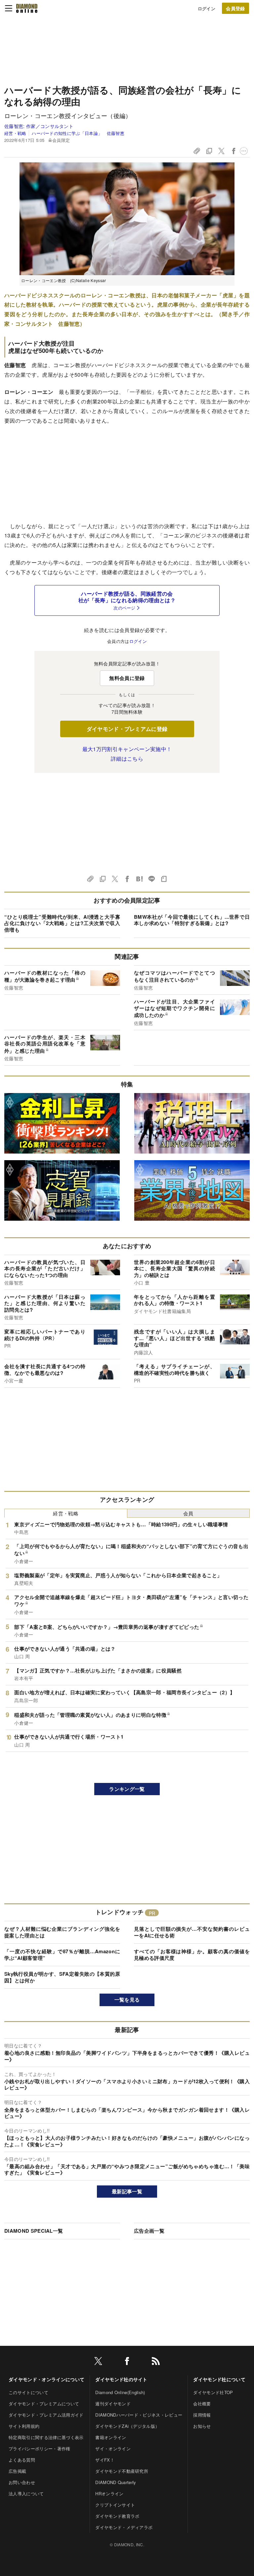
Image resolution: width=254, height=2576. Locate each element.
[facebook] (127, 2362)
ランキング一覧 (127, 1789)
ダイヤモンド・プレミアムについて (44, 2404)
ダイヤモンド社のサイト (121, 2379)
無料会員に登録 (127, 678)
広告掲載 (17, 2471)
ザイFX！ (105, 2460)
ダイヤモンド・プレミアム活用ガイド (46, 2415)
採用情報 (202, 2415)
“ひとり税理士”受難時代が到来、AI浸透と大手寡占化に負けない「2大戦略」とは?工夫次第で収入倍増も (62, 923)
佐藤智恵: (39, 126)
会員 (188, 1513)
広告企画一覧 (149, 2231)
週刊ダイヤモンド (113, 2404)
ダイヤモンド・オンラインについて (46, 2379)
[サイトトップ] (27, 8)
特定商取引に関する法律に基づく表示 (46, 2437)
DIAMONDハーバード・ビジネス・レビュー (139, 2415)
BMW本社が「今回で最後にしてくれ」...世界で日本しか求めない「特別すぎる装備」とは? (192, 920)
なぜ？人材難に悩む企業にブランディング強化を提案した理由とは (62, 1932)
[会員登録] (235, 8)
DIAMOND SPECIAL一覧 (34, 2231)
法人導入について (26, 2493)
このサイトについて (28, 2392)
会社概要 (202, 2404)
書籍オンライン (111, 2437)
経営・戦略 (15, 133)
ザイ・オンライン (113, 2449)
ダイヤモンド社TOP (213, 2392)
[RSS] (156, 2362)
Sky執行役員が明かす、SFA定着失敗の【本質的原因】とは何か (62, 1977)
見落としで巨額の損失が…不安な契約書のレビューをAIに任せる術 (192, 1932)
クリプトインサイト (115, 2505)
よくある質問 (22, 2460)
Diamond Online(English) (120, 2392)
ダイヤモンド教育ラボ (117, 2516)
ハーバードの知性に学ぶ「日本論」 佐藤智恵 (78, 133)
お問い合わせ (22, 2482)
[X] (98, 2362)
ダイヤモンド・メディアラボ (124, 2527)
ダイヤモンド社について (219, 2379)
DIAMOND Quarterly (116, 2482)
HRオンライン (109, 2493)
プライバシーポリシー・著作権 (39, 2449)
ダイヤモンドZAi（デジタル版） (127, 2426)
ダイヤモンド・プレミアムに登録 (127, 729)
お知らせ (202, 2426)
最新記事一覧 (127, 2191)
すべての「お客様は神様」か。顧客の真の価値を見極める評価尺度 (192, 1955)
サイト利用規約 (24, 2426)
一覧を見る (127, 2000)
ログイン (207, 8)
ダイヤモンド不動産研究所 (122, 2471)
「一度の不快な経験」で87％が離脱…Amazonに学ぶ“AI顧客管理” (62, 1955)
